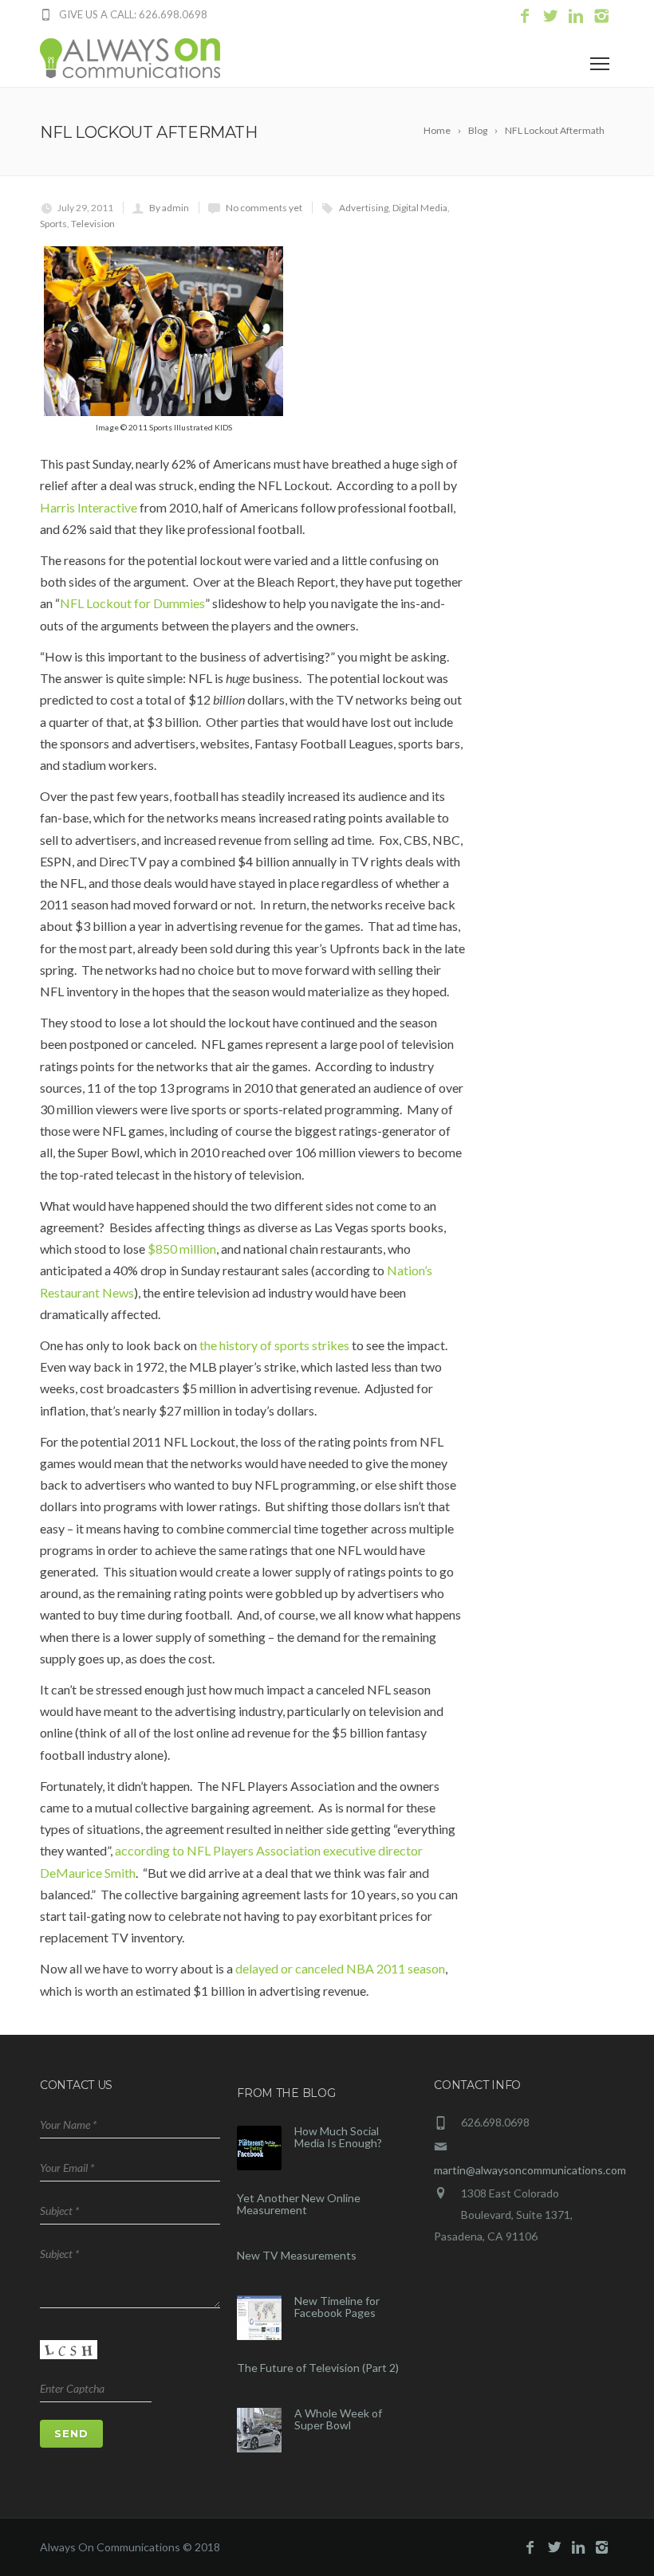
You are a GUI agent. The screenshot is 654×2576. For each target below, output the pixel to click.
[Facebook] (525, 16)
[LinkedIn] (576, 16)
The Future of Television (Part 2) (318, 2368)
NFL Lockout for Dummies (132, 603)
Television (93, 224)
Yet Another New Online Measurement (299, 2204)
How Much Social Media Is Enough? (338, 2137)
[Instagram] (601, 16)
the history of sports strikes (274, 1345)
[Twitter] (550, 16)
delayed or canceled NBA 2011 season (340, 1968)
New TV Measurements (297, 2255)
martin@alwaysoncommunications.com (530, 2170)
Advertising (364, 208)
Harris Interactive (89, 507)
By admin (169, 208)
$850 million (182, 1249)
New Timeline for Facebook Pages (337, 2307)
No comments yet (264, 208)
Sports (53, 224)
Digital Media (420, 208)
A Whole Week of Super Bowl (338, 2419)
